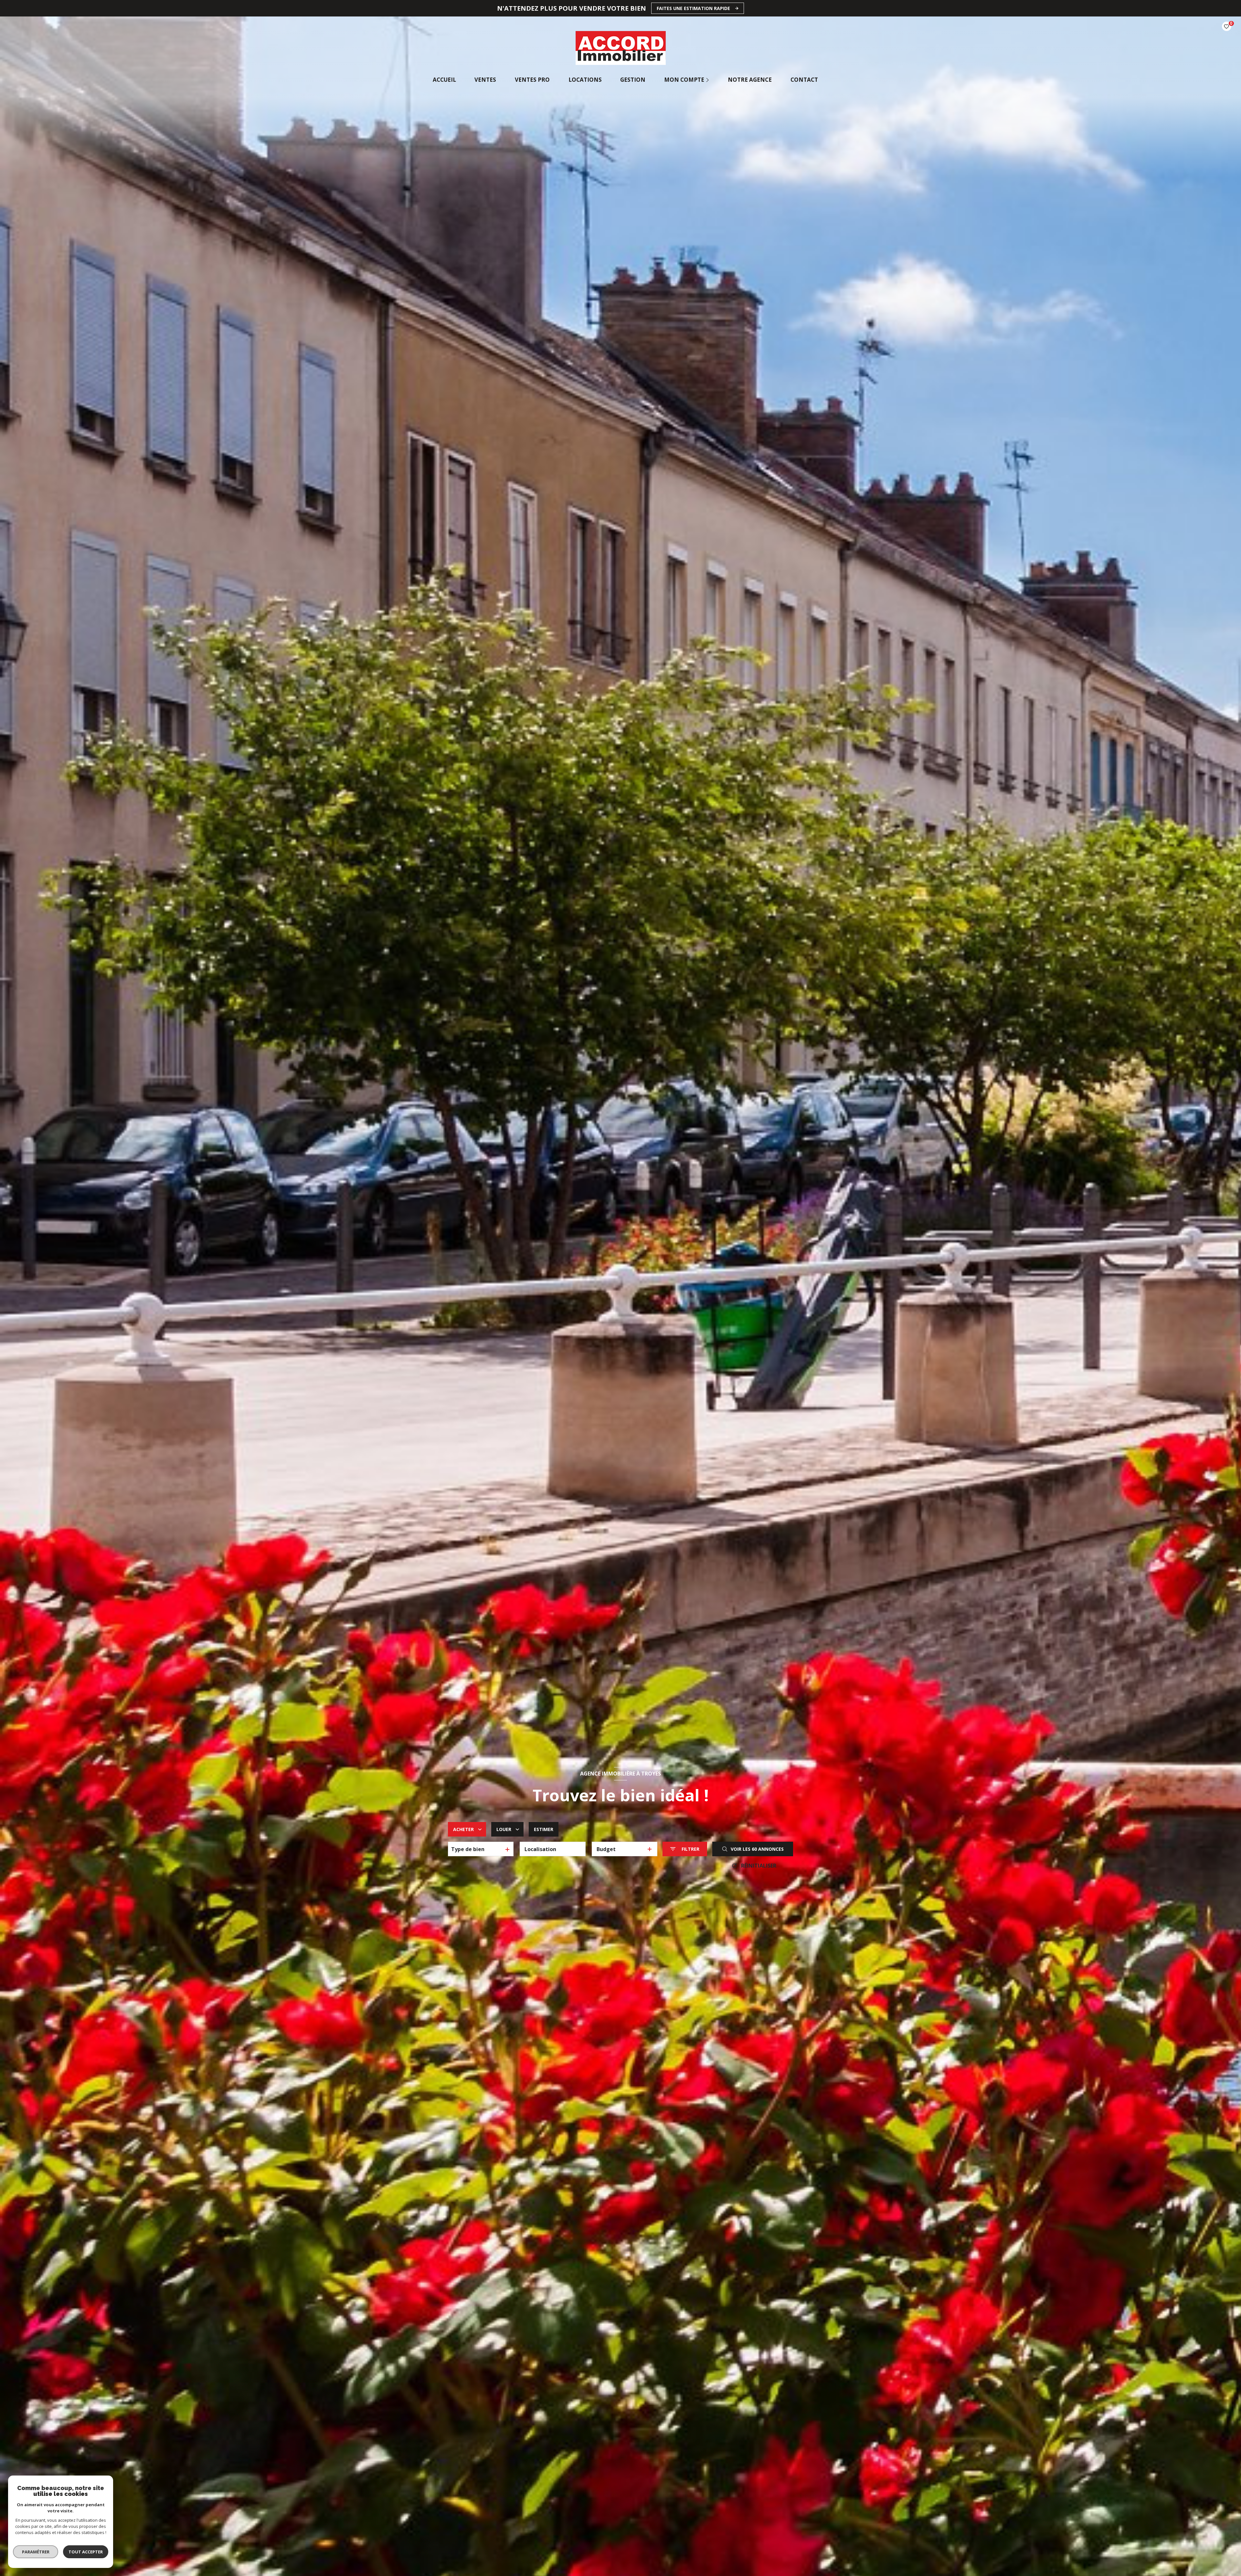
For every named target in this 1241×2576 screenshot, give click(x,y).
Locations (585, 80)
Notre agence (750, 80)
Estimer (544, 1829)
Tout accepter (86, 2552)
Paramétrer (36, 2552)
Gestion (633, 80)
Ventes (485, 80)
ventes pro (532, 80)
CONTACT (804, 80)
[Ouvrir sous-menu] (708, 80)
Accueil (444, 80)
